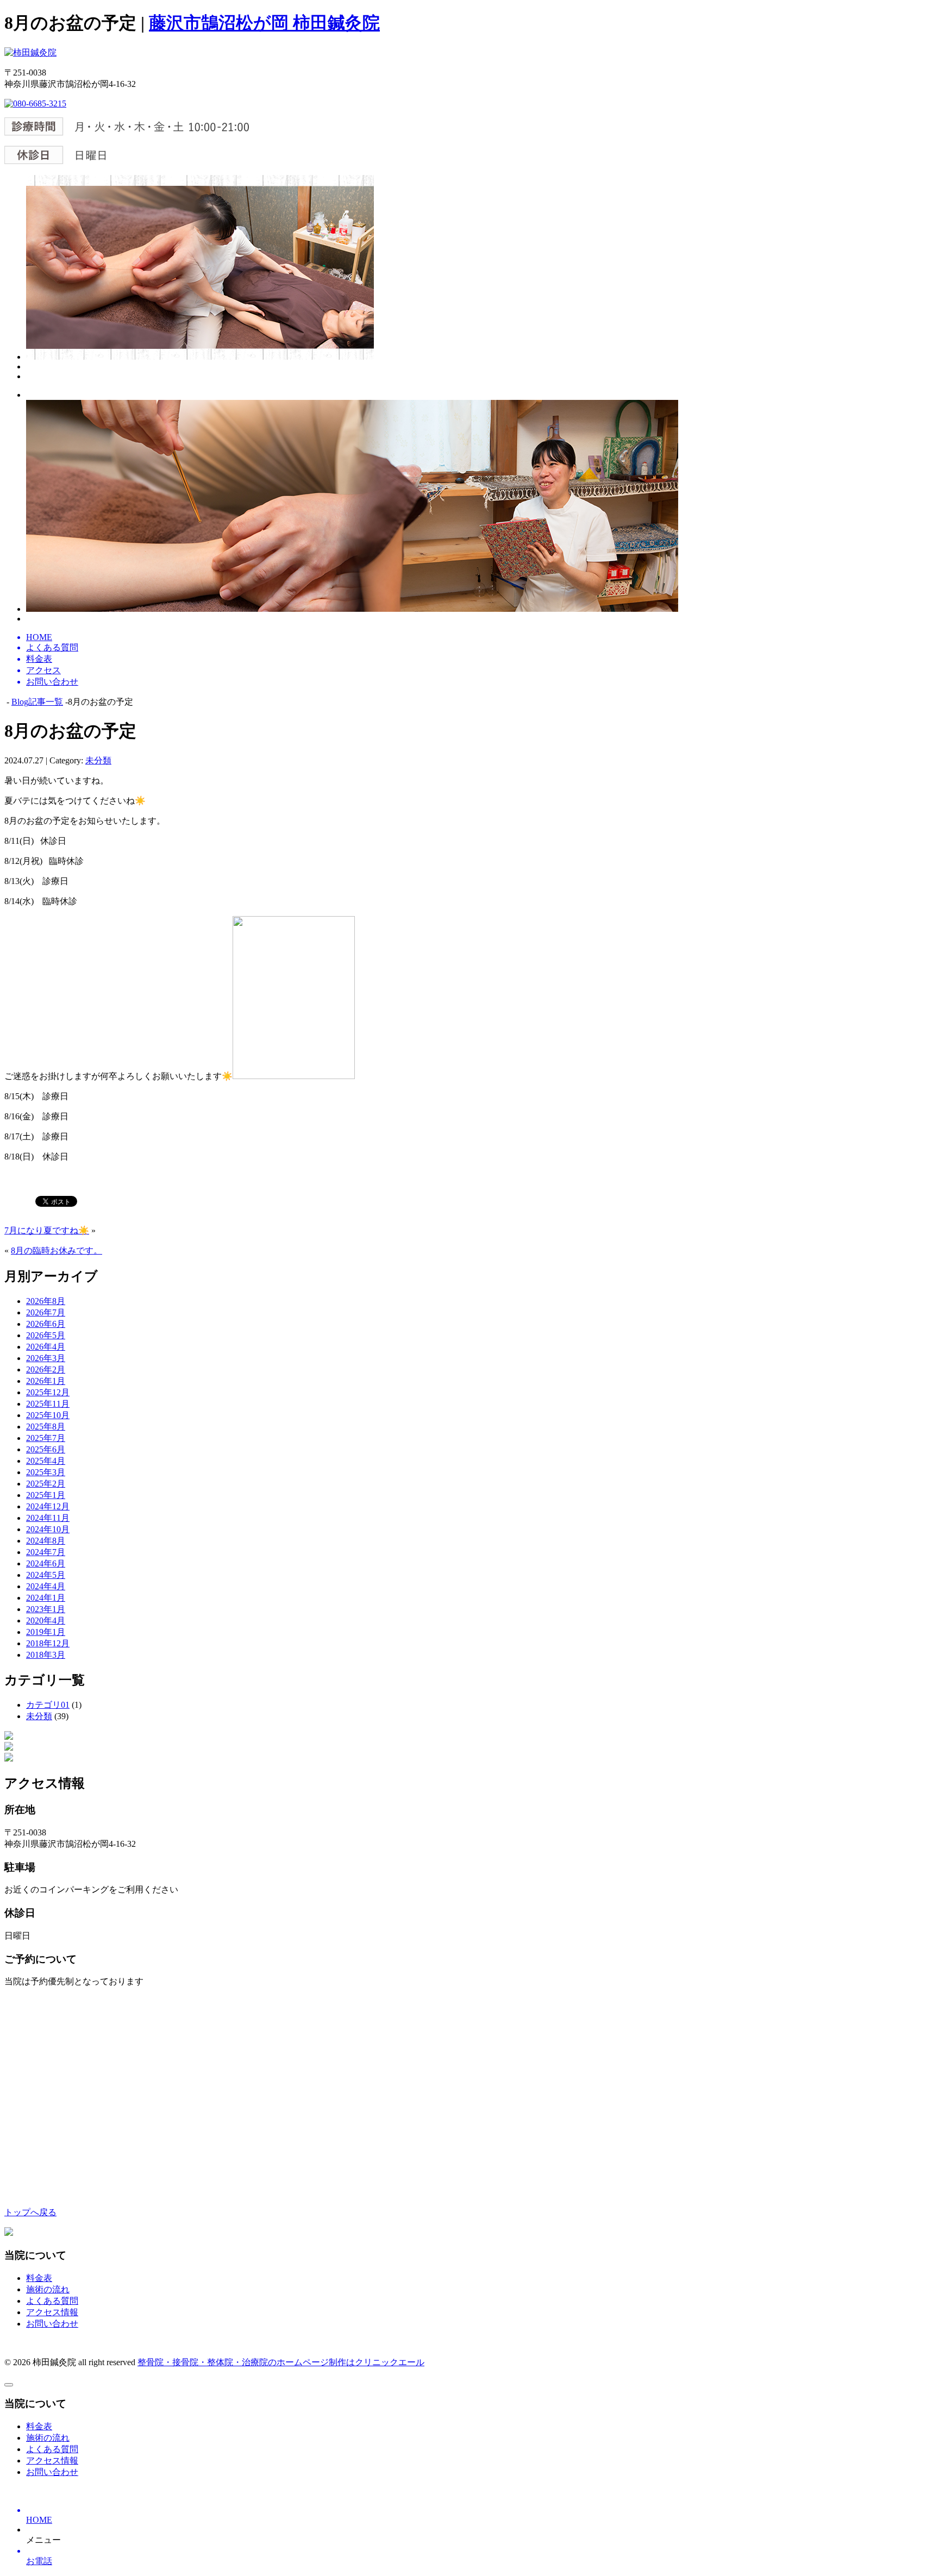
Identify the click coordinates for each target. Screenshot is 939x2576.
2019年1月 (46, 1632)
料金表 (39, 2278)
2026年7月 (46, 1312)
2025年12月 (48, 1392)
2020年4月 (46, 1621)
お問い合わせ (52, 2324)
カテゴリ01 (48, 1705)
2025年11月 (48, 1404)
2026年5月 (46, 1335)
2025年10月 (48, 1415)
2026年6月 (46, 1324)
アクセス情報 (52, 2312)
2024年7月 (46, 1552)
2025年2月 (46, 1484)
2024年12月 (48, 1506)
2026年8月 (46, 1301)
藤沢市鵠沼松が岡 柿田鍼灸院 (264, 23)
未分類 (98, 760)
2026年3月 (46, 1358)
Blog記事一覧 (37, 702)
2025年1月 (46, 1495)
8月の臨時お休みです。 (57, 1251)
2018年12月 (48, 1643)
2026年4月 (46, 1347)
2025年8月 (46, 1427)
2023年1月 (46, 1609)
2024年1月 (46, 1598)
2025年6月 (46, 1449)
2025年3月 (46, 1472)
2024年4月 (46, 1586)
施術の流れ (48, 2289)
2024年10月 (48, 1529)
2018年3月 (46, 1655)
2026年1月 (46, 1381)
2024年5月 (46, 1575)
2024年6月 (46, 1563)
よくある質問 (52, 2301)
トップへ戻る (30, 2212)
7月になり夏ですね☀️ (47, 1230)
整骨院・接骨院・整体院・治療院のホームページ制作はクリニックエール (281, 2362)
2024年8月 (46, 1541)
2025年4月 (46, 1461)
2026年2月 (46, 1370)
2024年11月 (48, 1518)
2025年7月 (46, 1438)
